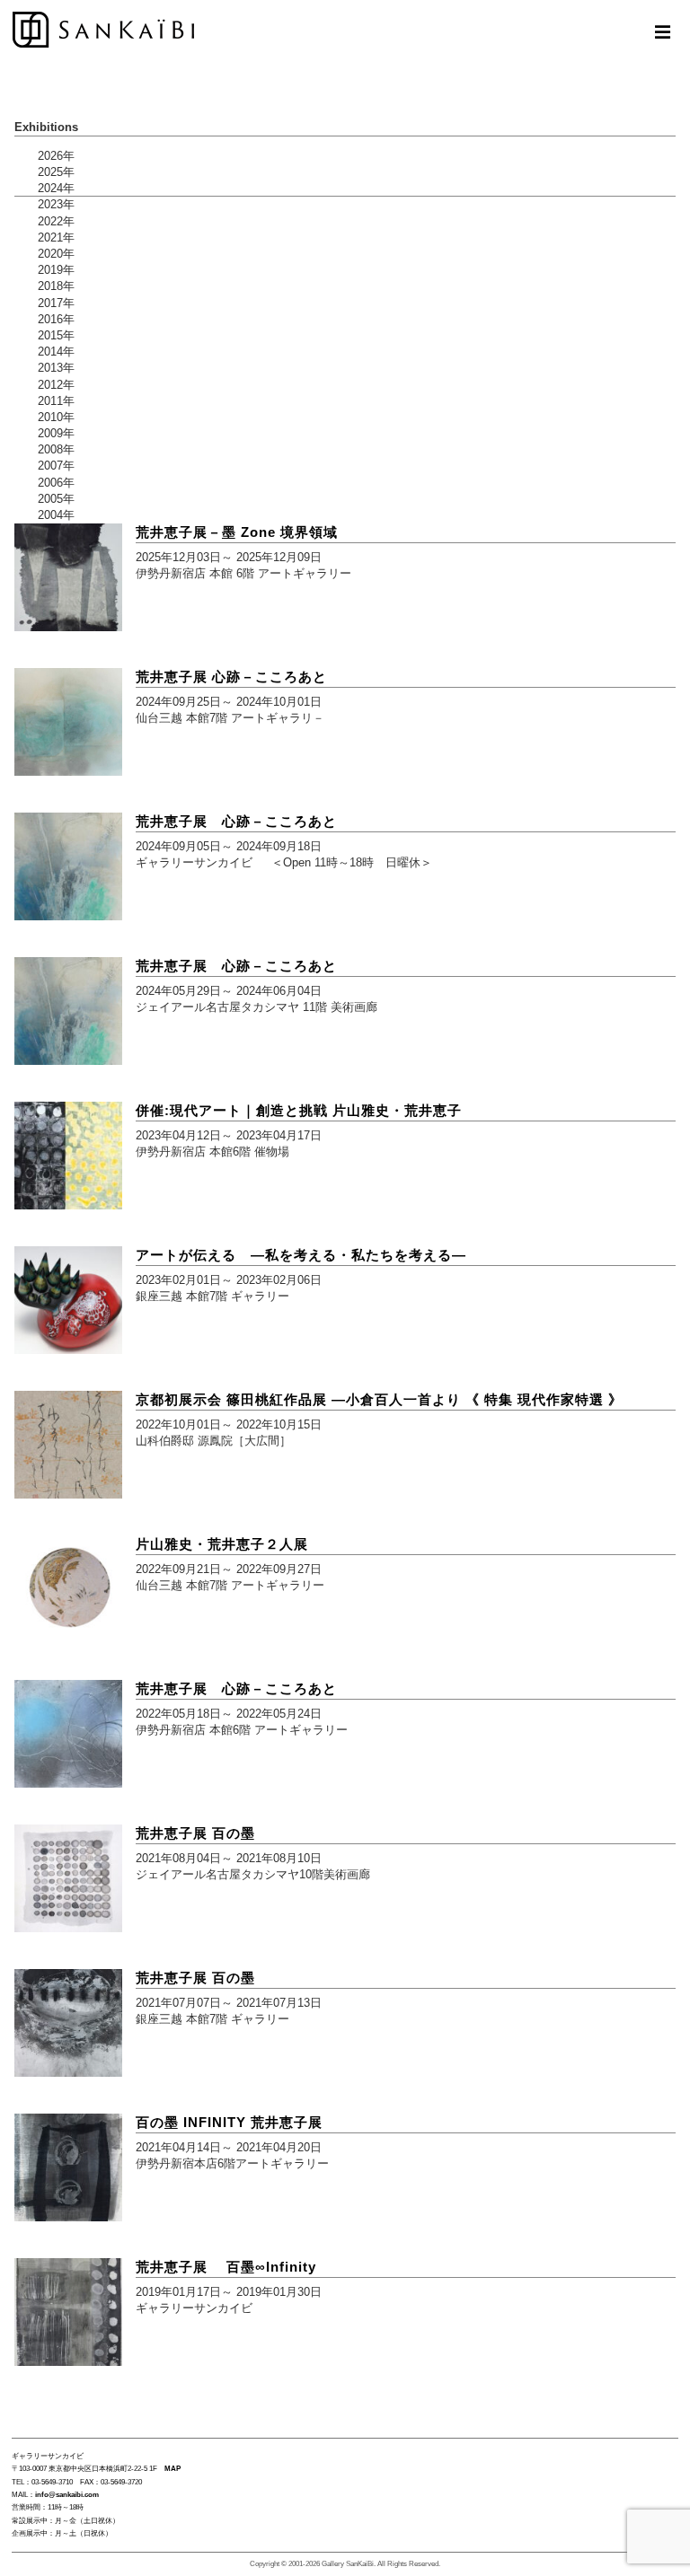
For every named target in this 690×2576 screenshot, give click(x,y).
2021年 (56, 237)
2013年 (56, 368)
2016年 (56, 319)
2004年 (56, 515)
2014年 (56, 352)
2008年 (56, 449)
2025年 (56, 172)
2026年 (56, 156)
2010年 (56, 417)
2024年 (56, 188)
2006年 (56, 483)
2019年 (56, 270)
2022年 (56, 221)
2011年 (56, 401)
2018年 (56, 286)
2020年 (56, 254)
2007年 (56, 466)
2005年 (56, 499)
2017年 (56, 303)
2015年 (56, 335)
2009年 (56, 433)
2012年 (56, 385)
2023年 (56, 204)
